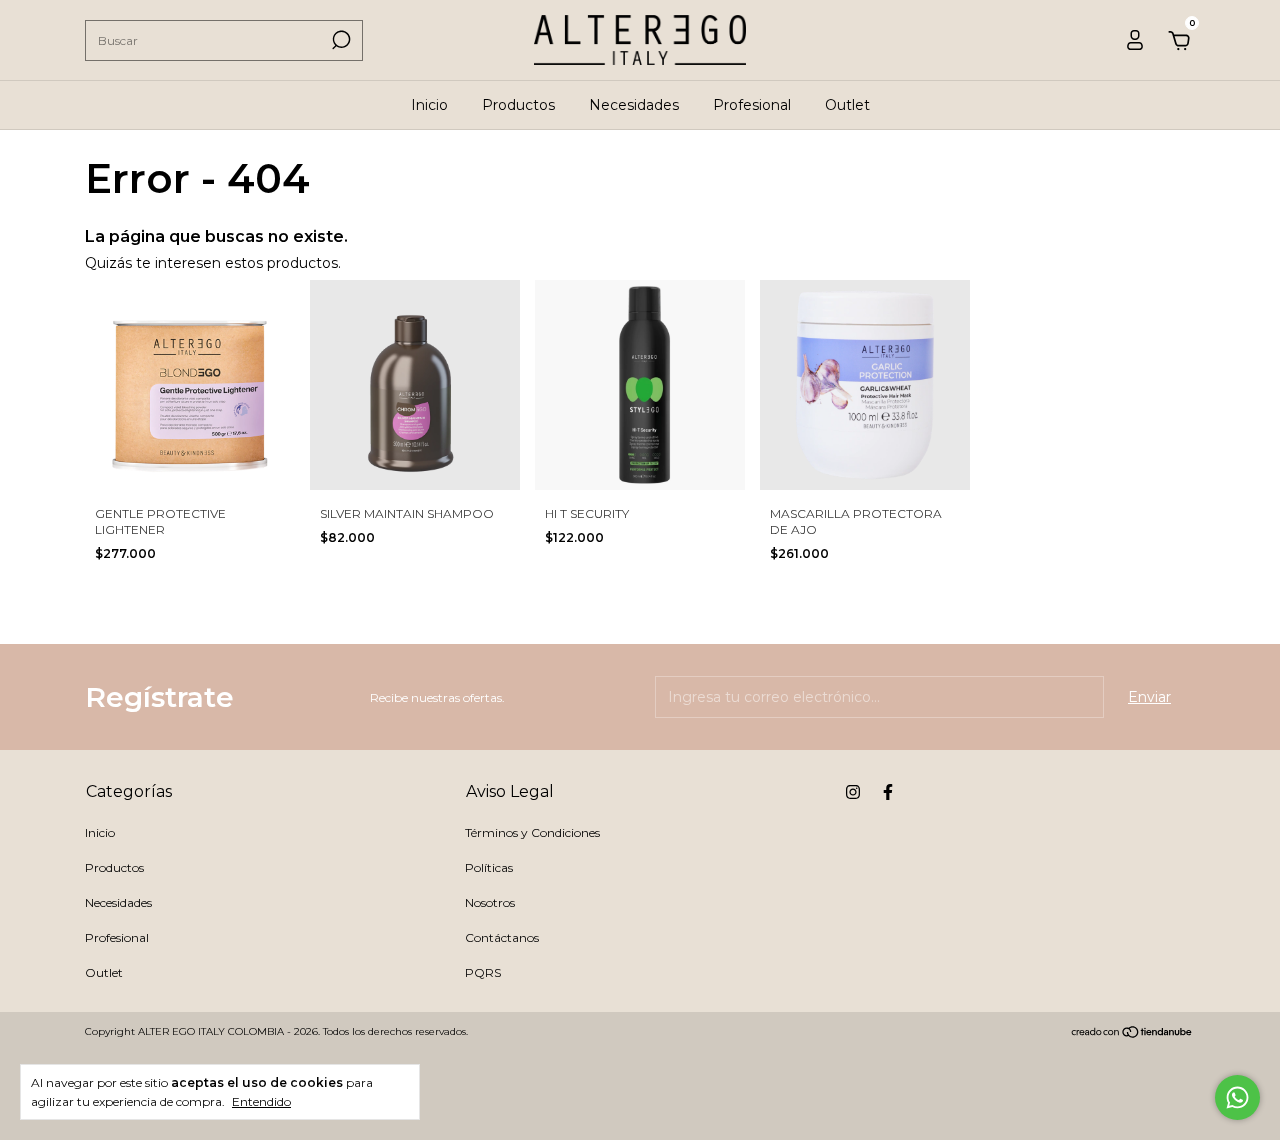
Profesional (752, 105)
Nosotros (490, 902)
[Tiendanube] (1132, 1034)
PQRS (483, 972)
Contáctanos (502, 937)
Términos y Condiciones (532, 832)
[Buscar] (339, 40)
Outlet (847, 105)
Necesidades (634, 105)
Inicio (429, 105)
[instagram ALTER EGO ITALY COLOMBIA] (853, 792)
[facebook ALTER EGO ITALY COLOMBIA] (888, 792)
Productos (518, 105)
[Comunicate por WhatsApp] (1237, 1097)
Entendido (261, 1101)
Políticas (489, 867)
